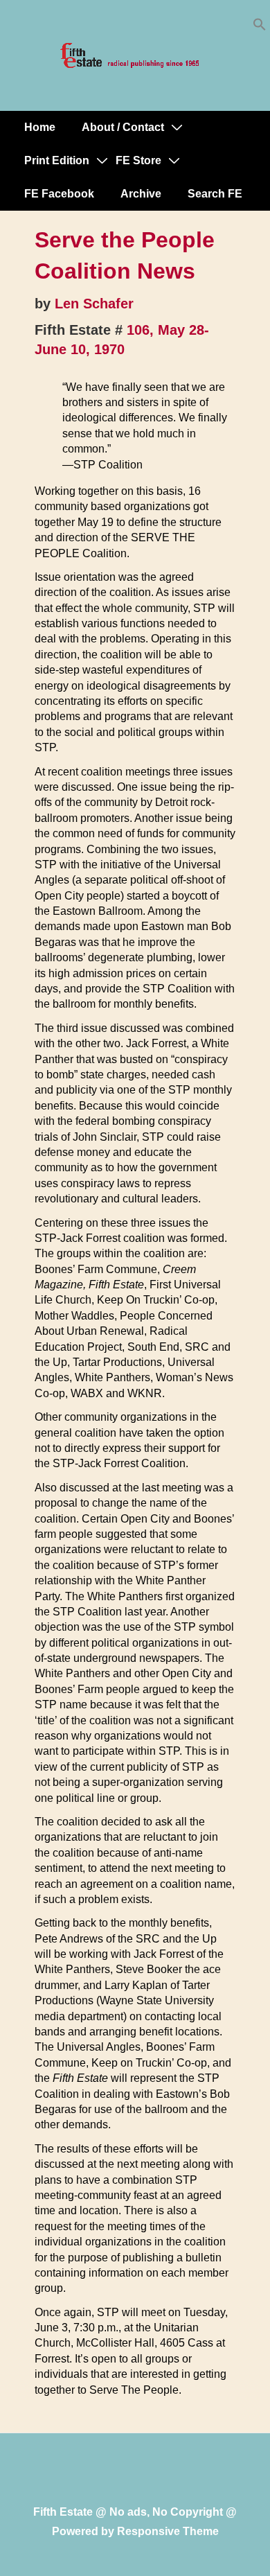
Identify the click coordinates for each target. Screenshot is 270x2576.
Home (40, 127)
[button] (260, 27)
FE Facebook (59, 194)
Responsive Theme (168, 2531)
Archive (141, 194)
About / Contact (123, 127)
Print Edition (57, 160)
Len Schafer (94, 304)
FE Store (138, 160)
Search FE (215, 194)
